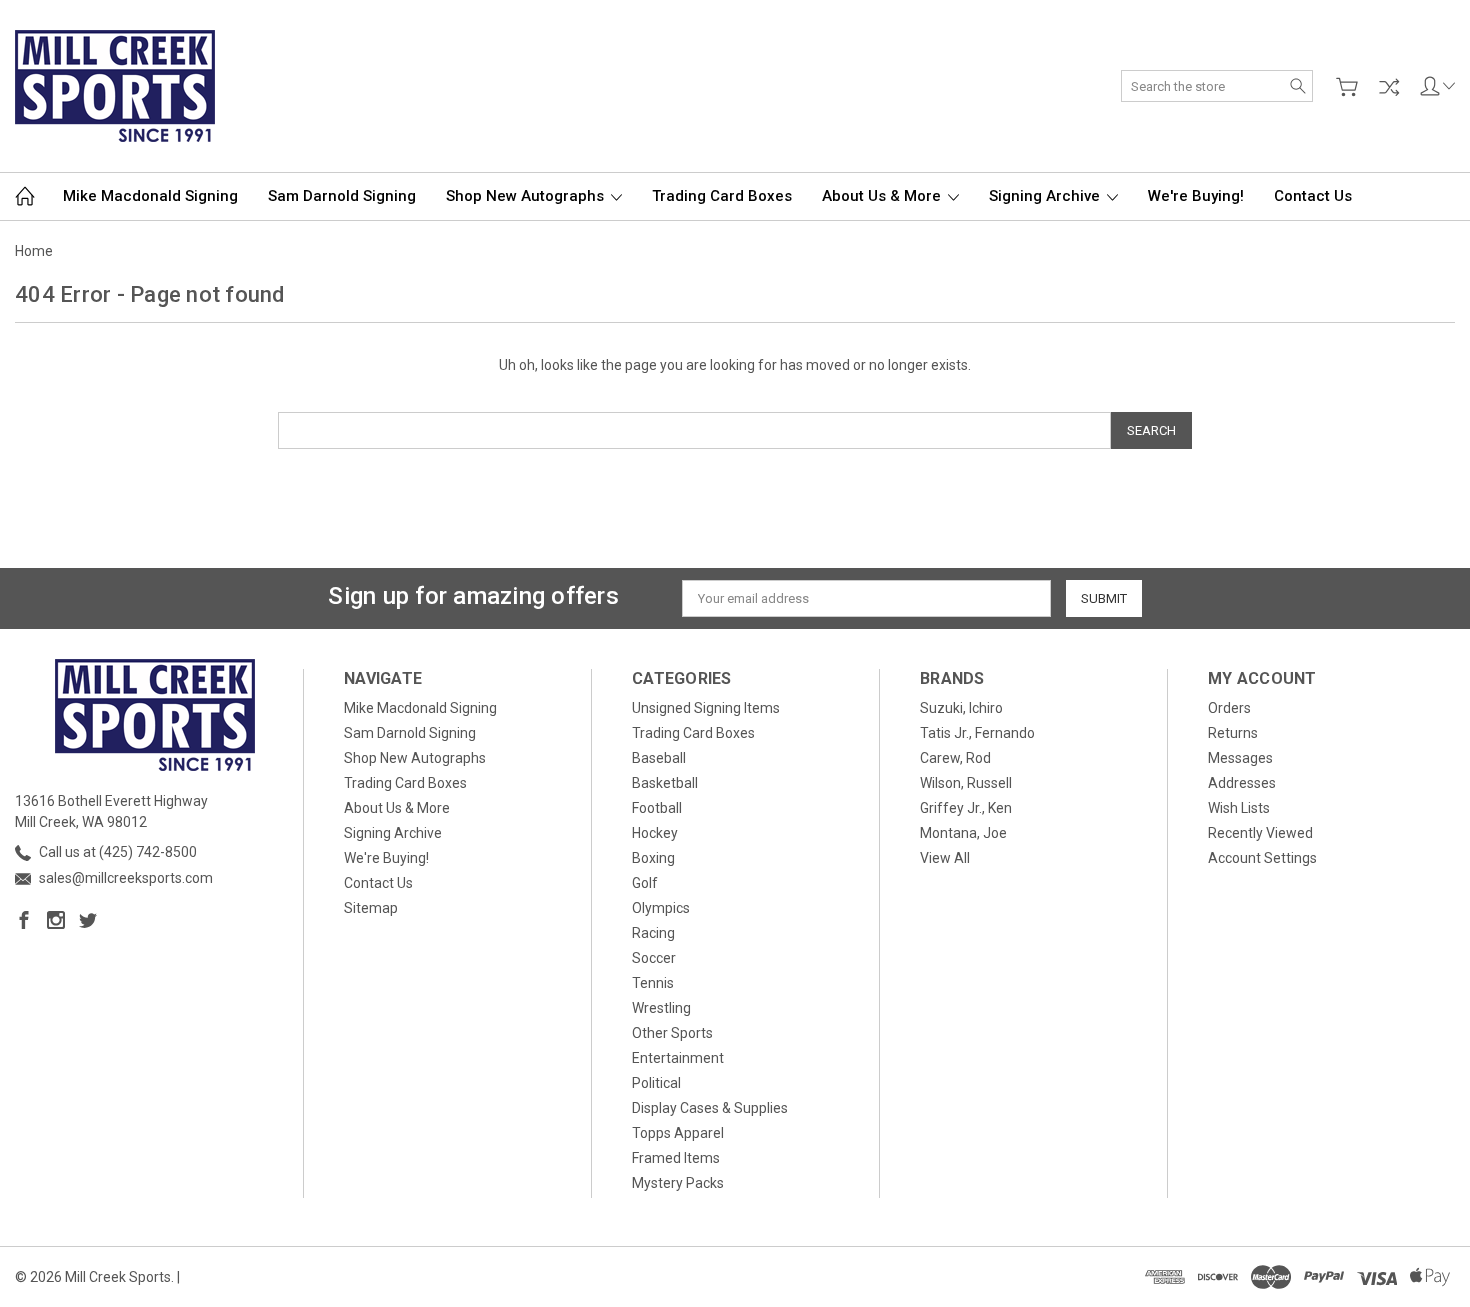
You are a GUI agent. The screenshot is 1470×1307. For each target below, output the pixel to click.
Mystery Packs (678, 1183)
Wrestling (661, 1008)
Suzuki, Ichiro (961, 708)
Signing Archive (1046, 196)
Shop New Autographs (527, 196)
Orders (1229, 708)
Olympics (661, 908)
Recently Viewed (1260, 833)
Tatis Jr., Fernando (977, 733)
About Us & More (883, 196)
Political (656, 1083)
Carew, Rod (955, 758)
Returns (1233, 733)
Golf (645, 883)
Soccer (654, 958)
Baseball (659, 758)
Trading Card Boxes (722, 196)
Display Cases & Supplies (710, 1108)
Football (657, 808)
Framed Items (676, 1158)
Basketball (665, 783)
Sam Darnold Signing (342, 196)
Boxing (653, 858)
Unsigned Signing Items (706, 708)
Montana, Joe (963, 833)
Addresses (1242, 783)
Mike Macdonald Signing (150, 196)
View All (945, 858)
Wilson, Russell (966, 783)
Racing (653, 933)
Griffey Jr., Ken (966, 808)
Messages (1240, 758)
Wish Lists (1239, 808)
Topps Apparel (678, 1133)
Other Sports (672, 1033)
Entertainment (678, 1058)
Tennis (653, 983)
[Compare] (1389, 87)
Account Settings (1262, 858)
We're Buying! (1196, 196)
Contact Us (1313, 196)
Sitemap (371, 908)
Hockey (655, 833)
